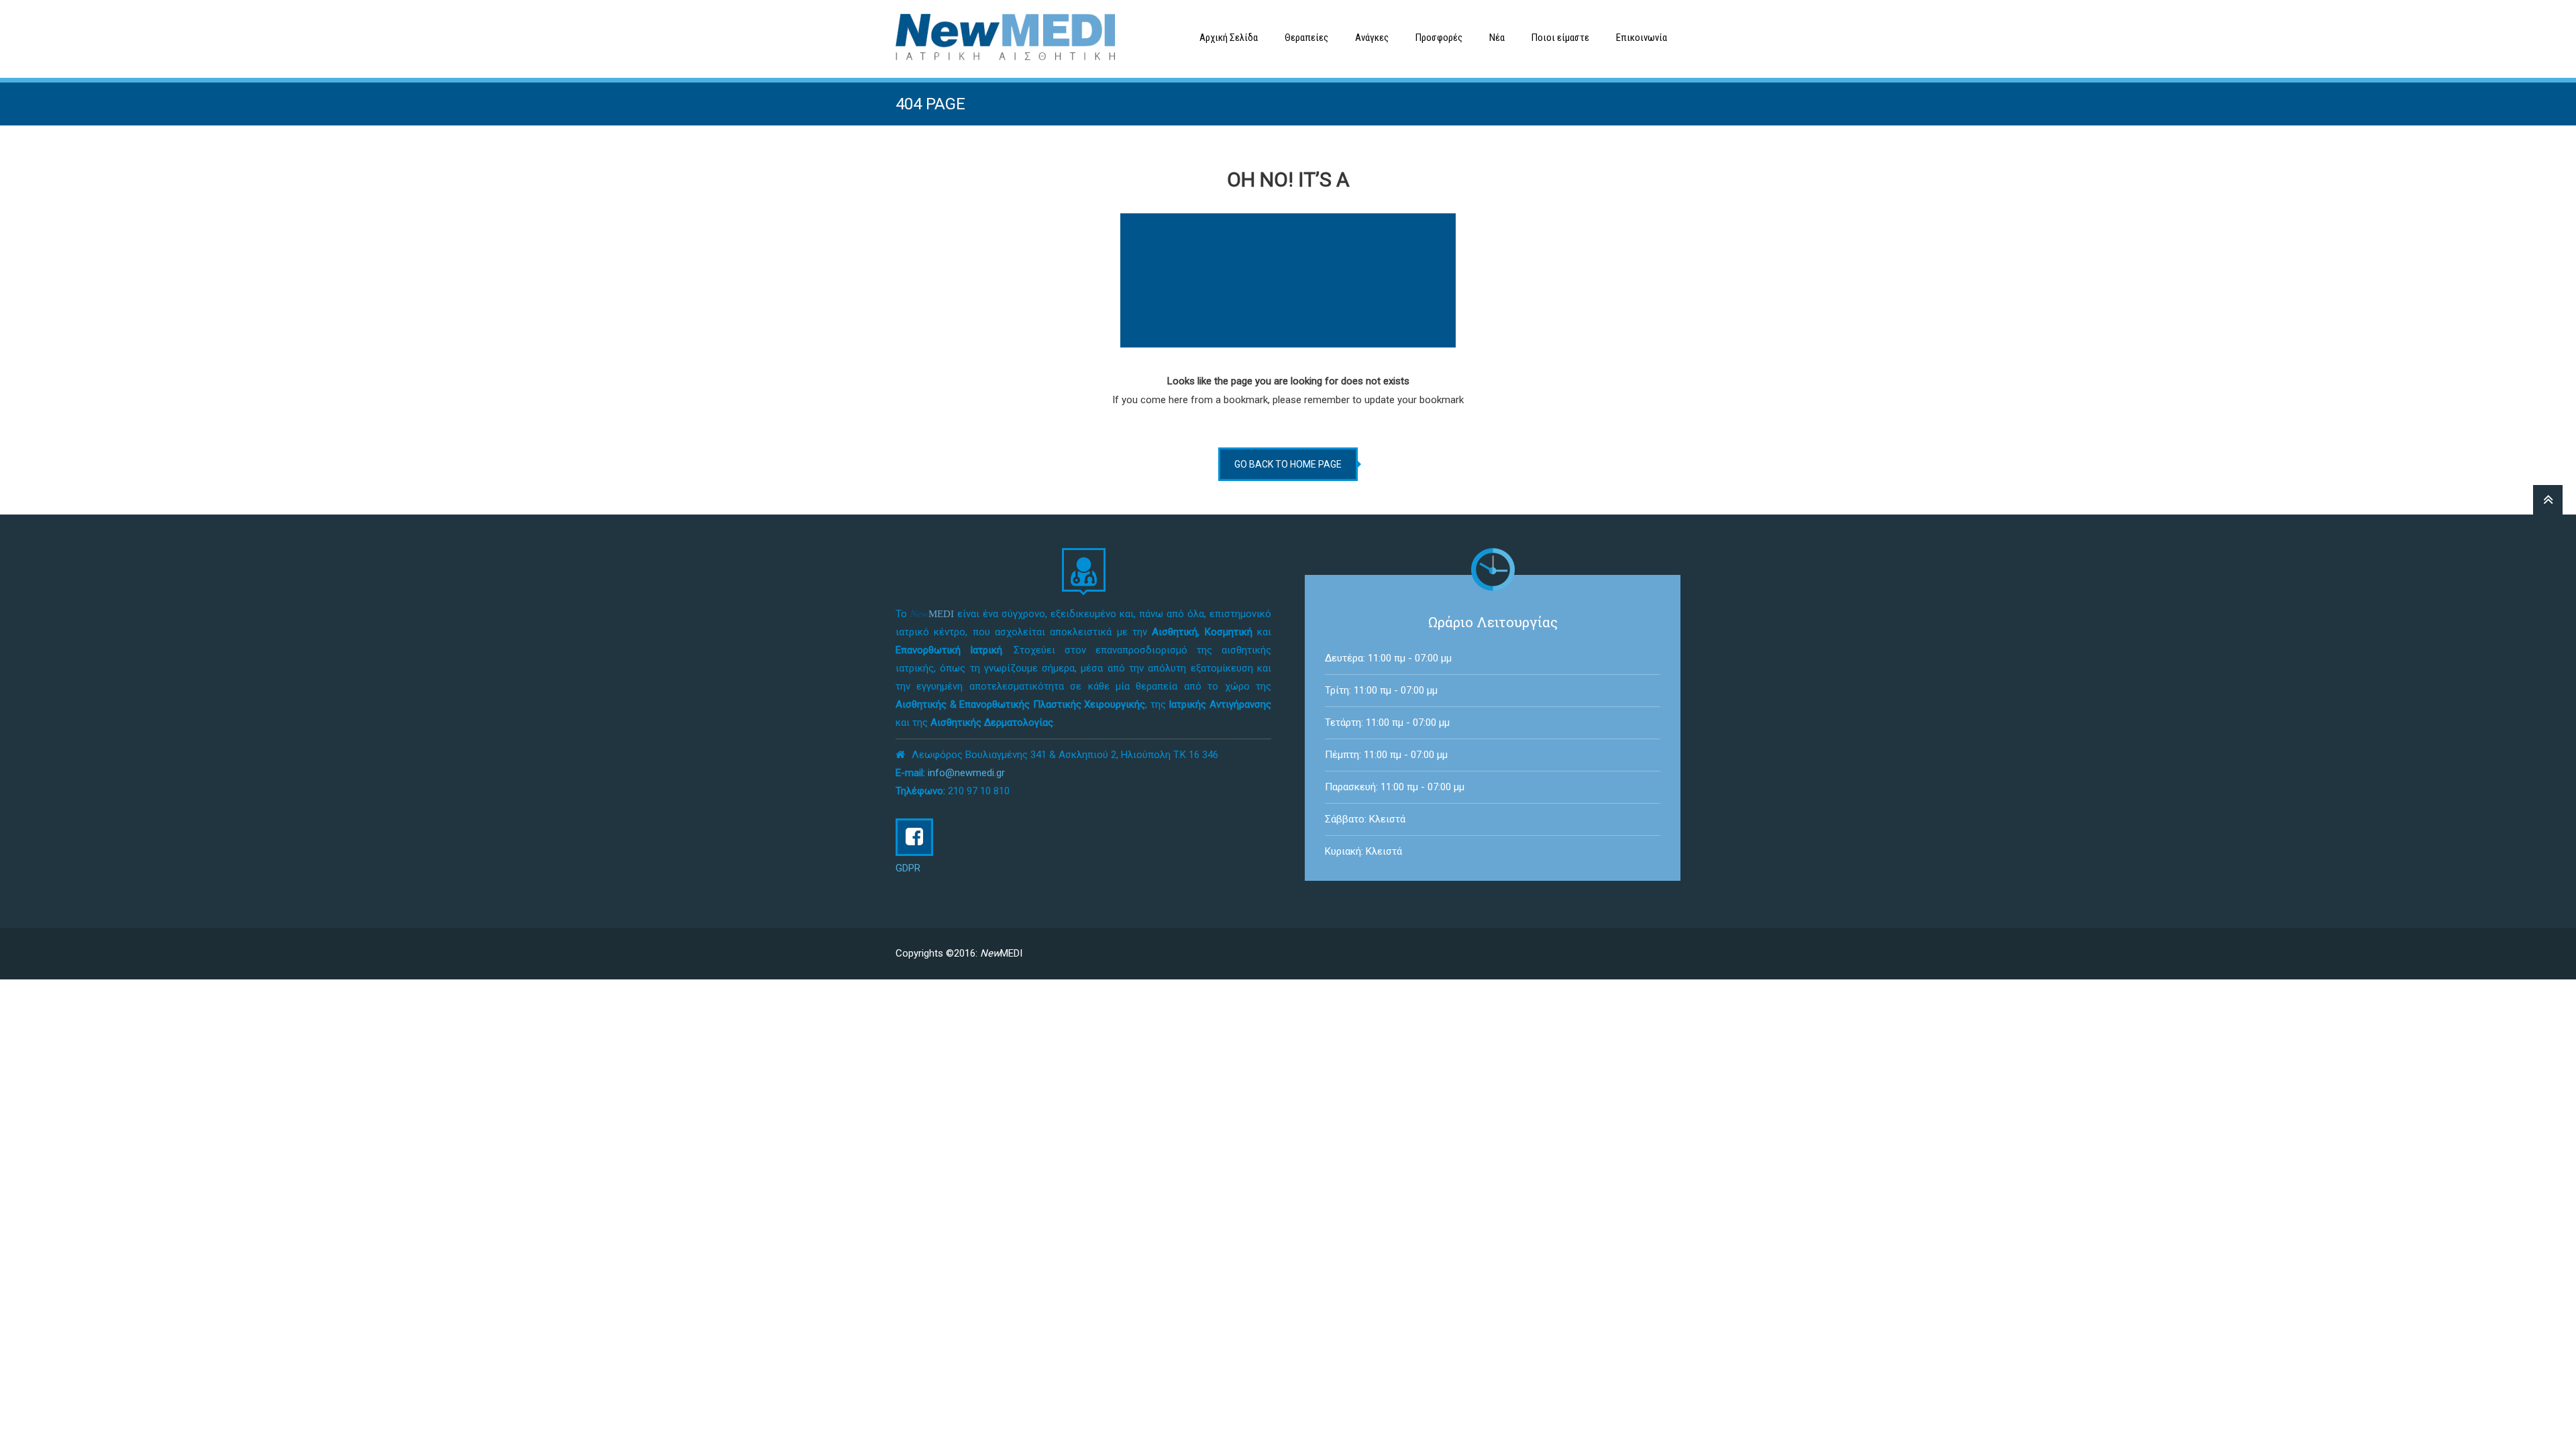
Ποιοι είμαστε (1560, 38)
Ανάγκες (1372, 38)
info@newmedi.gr (966, 773)
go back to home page (1288, 464)
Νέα (1497, 38)
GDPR (908, 868)
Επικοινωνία (1642, 38)
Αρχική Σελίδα (1229, 38)
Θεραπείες (1306, 38)
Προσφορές (1439, 38)
